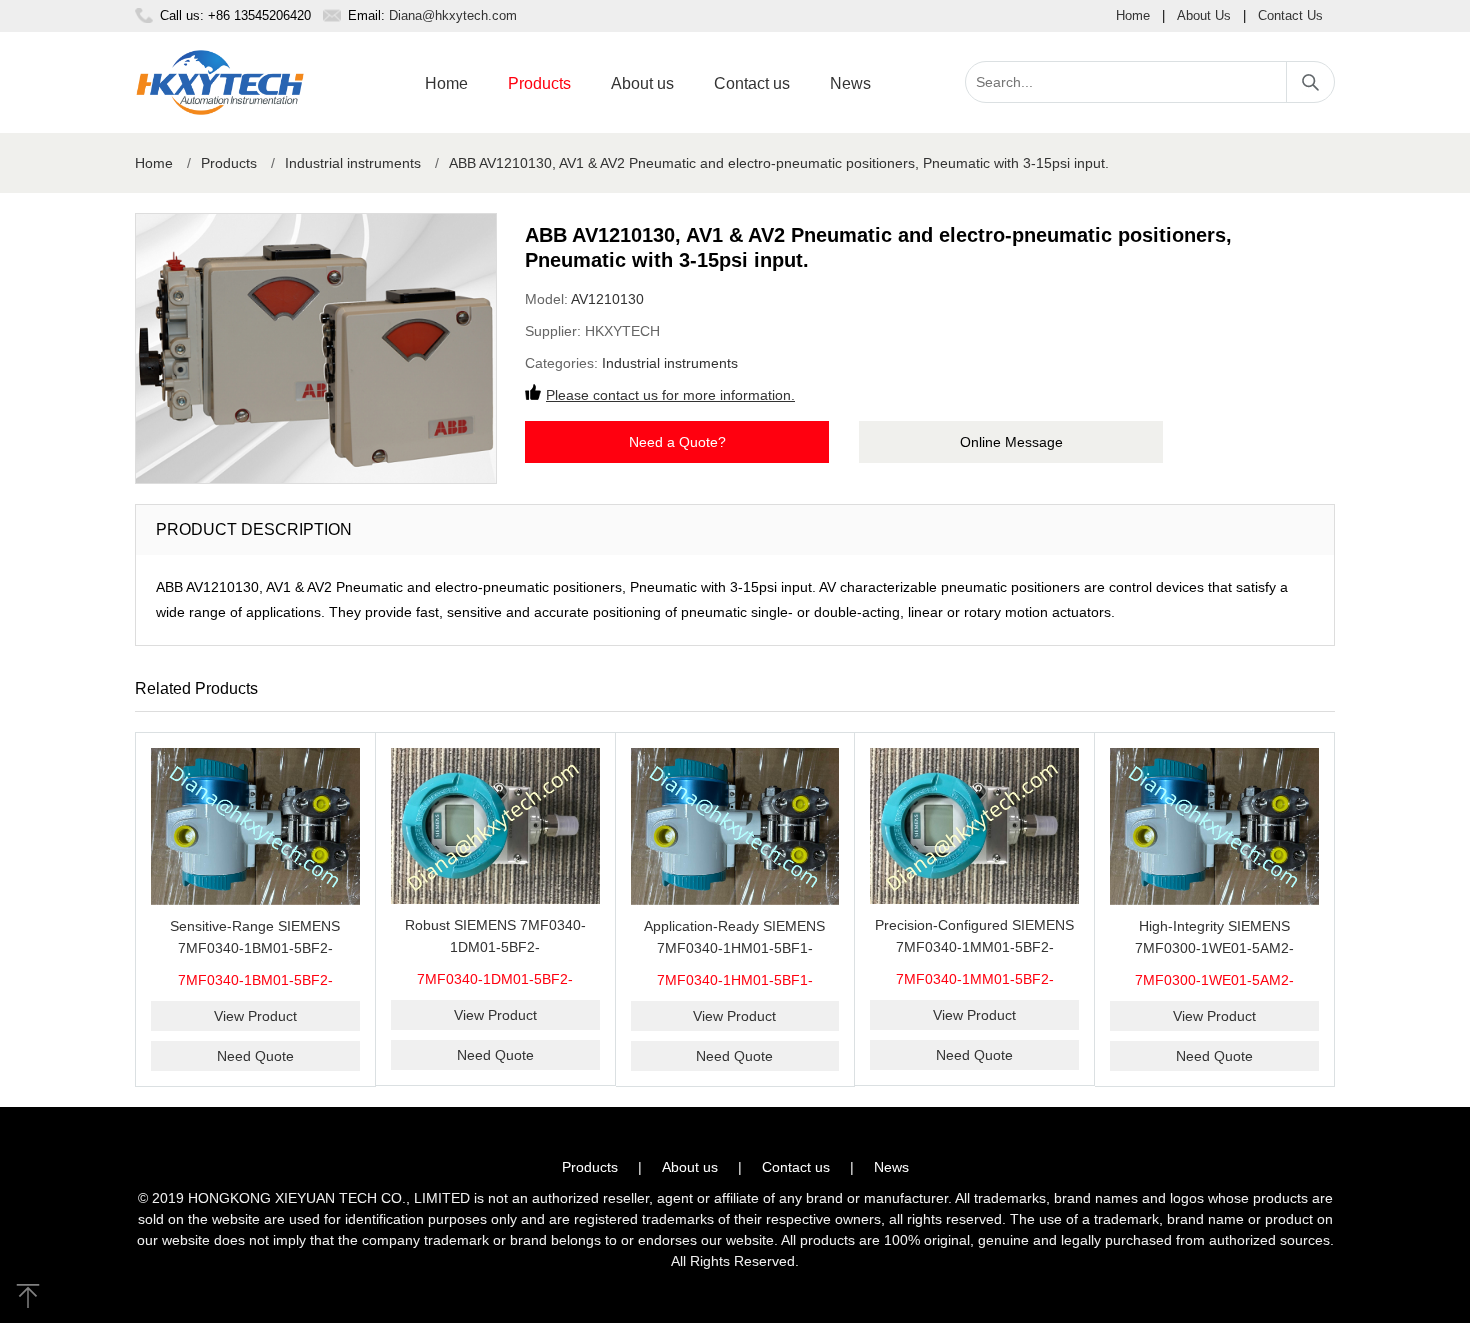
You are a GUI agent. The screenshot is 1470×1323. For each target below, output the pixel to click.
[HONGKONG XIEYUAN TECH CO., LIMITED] (220, 82)
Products (539, 83)
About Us (1204, 15)
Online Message (1011, 442)
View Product (255, 1016)
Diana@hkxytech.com (453, 15)
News (850, 83)
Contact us (752, 83)
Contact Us (1290, 15)
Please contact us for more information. (670, 395)
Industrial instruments (353, 163)
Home (1133, 15)
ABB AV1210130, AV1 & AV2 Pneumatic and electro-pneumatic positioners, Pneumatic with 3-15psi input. (779, 163)
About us (642, 83)
